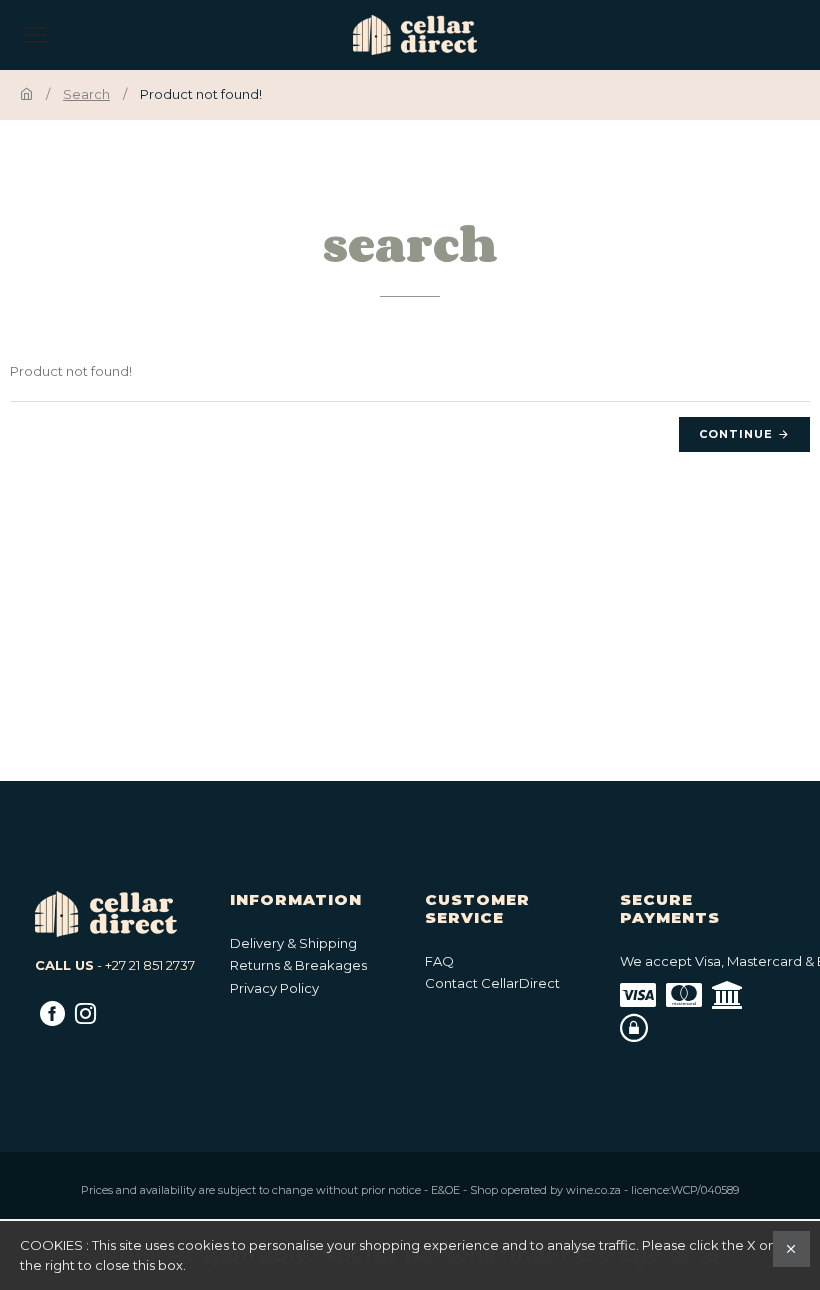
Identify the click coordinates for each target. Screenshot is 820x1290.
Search (86, 94)
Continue (736, 434)
